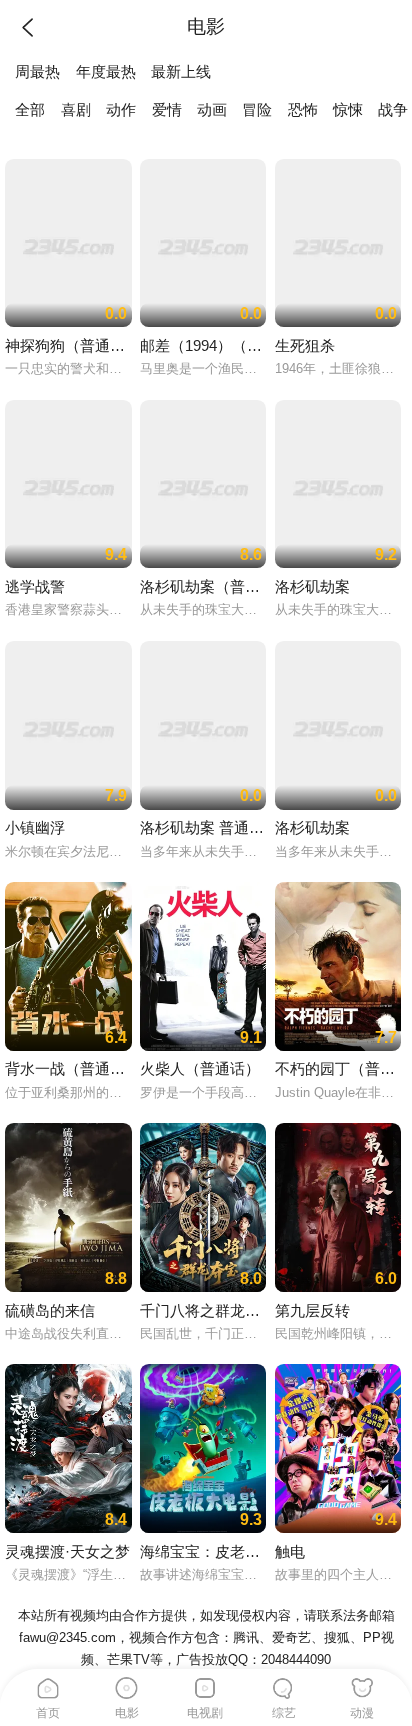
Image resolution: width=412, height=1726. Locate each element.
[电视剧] (206, 1684)
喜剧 (76, 109)
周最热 (37, 71)
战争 (393, 109)
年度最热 (106, 71)
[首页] (48, 1684)
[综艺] (284, 1684)
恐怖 (303, 109)
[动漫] (363, 1684)
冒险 (257, 109)
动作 (121, 109)
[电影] (127, 1684)
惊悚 (348, 109)
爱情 (167, 109)
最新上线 (181, 71)
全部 (30, 109)
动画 (212, 109)
